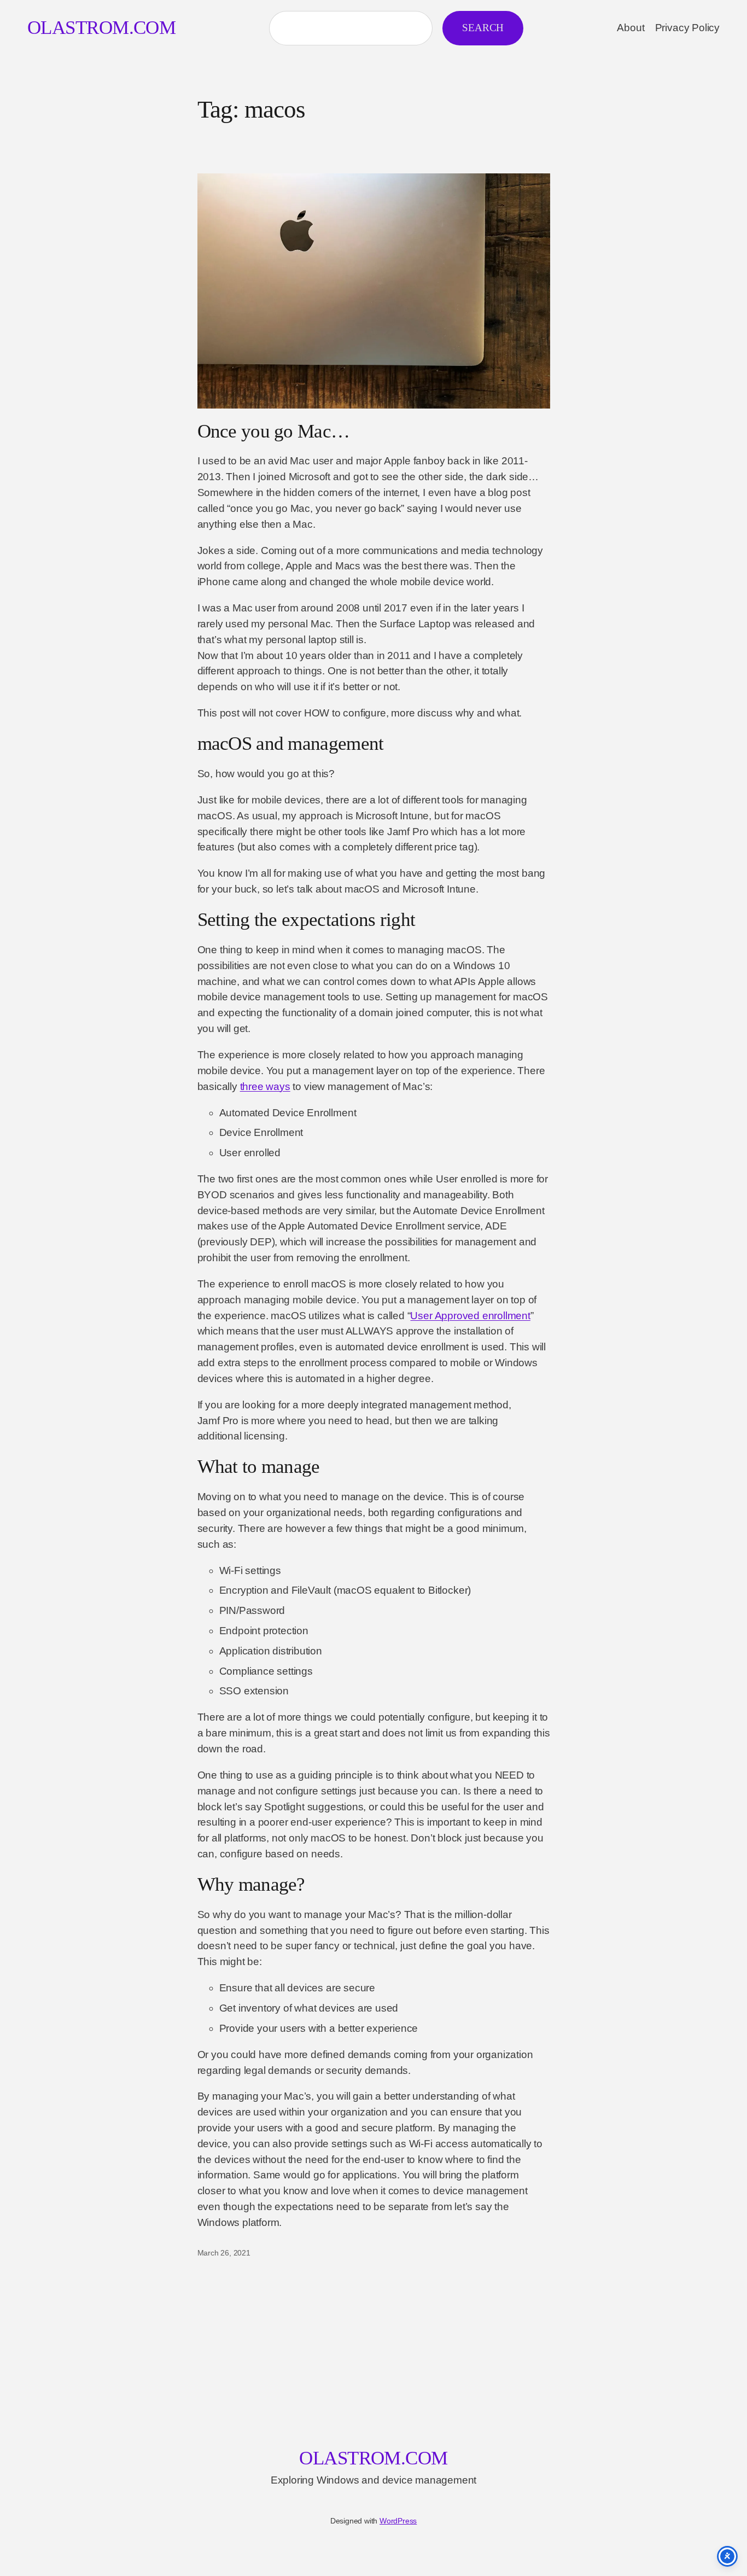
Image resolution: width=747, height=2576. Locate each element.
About (631, 28)
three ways (265, 1086)
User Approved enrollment (470, 1316)
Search (483, 28)
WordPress (398, 2521)
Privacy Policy (687, 28)
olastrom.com (101, 28)
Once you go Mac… (274, 431)
